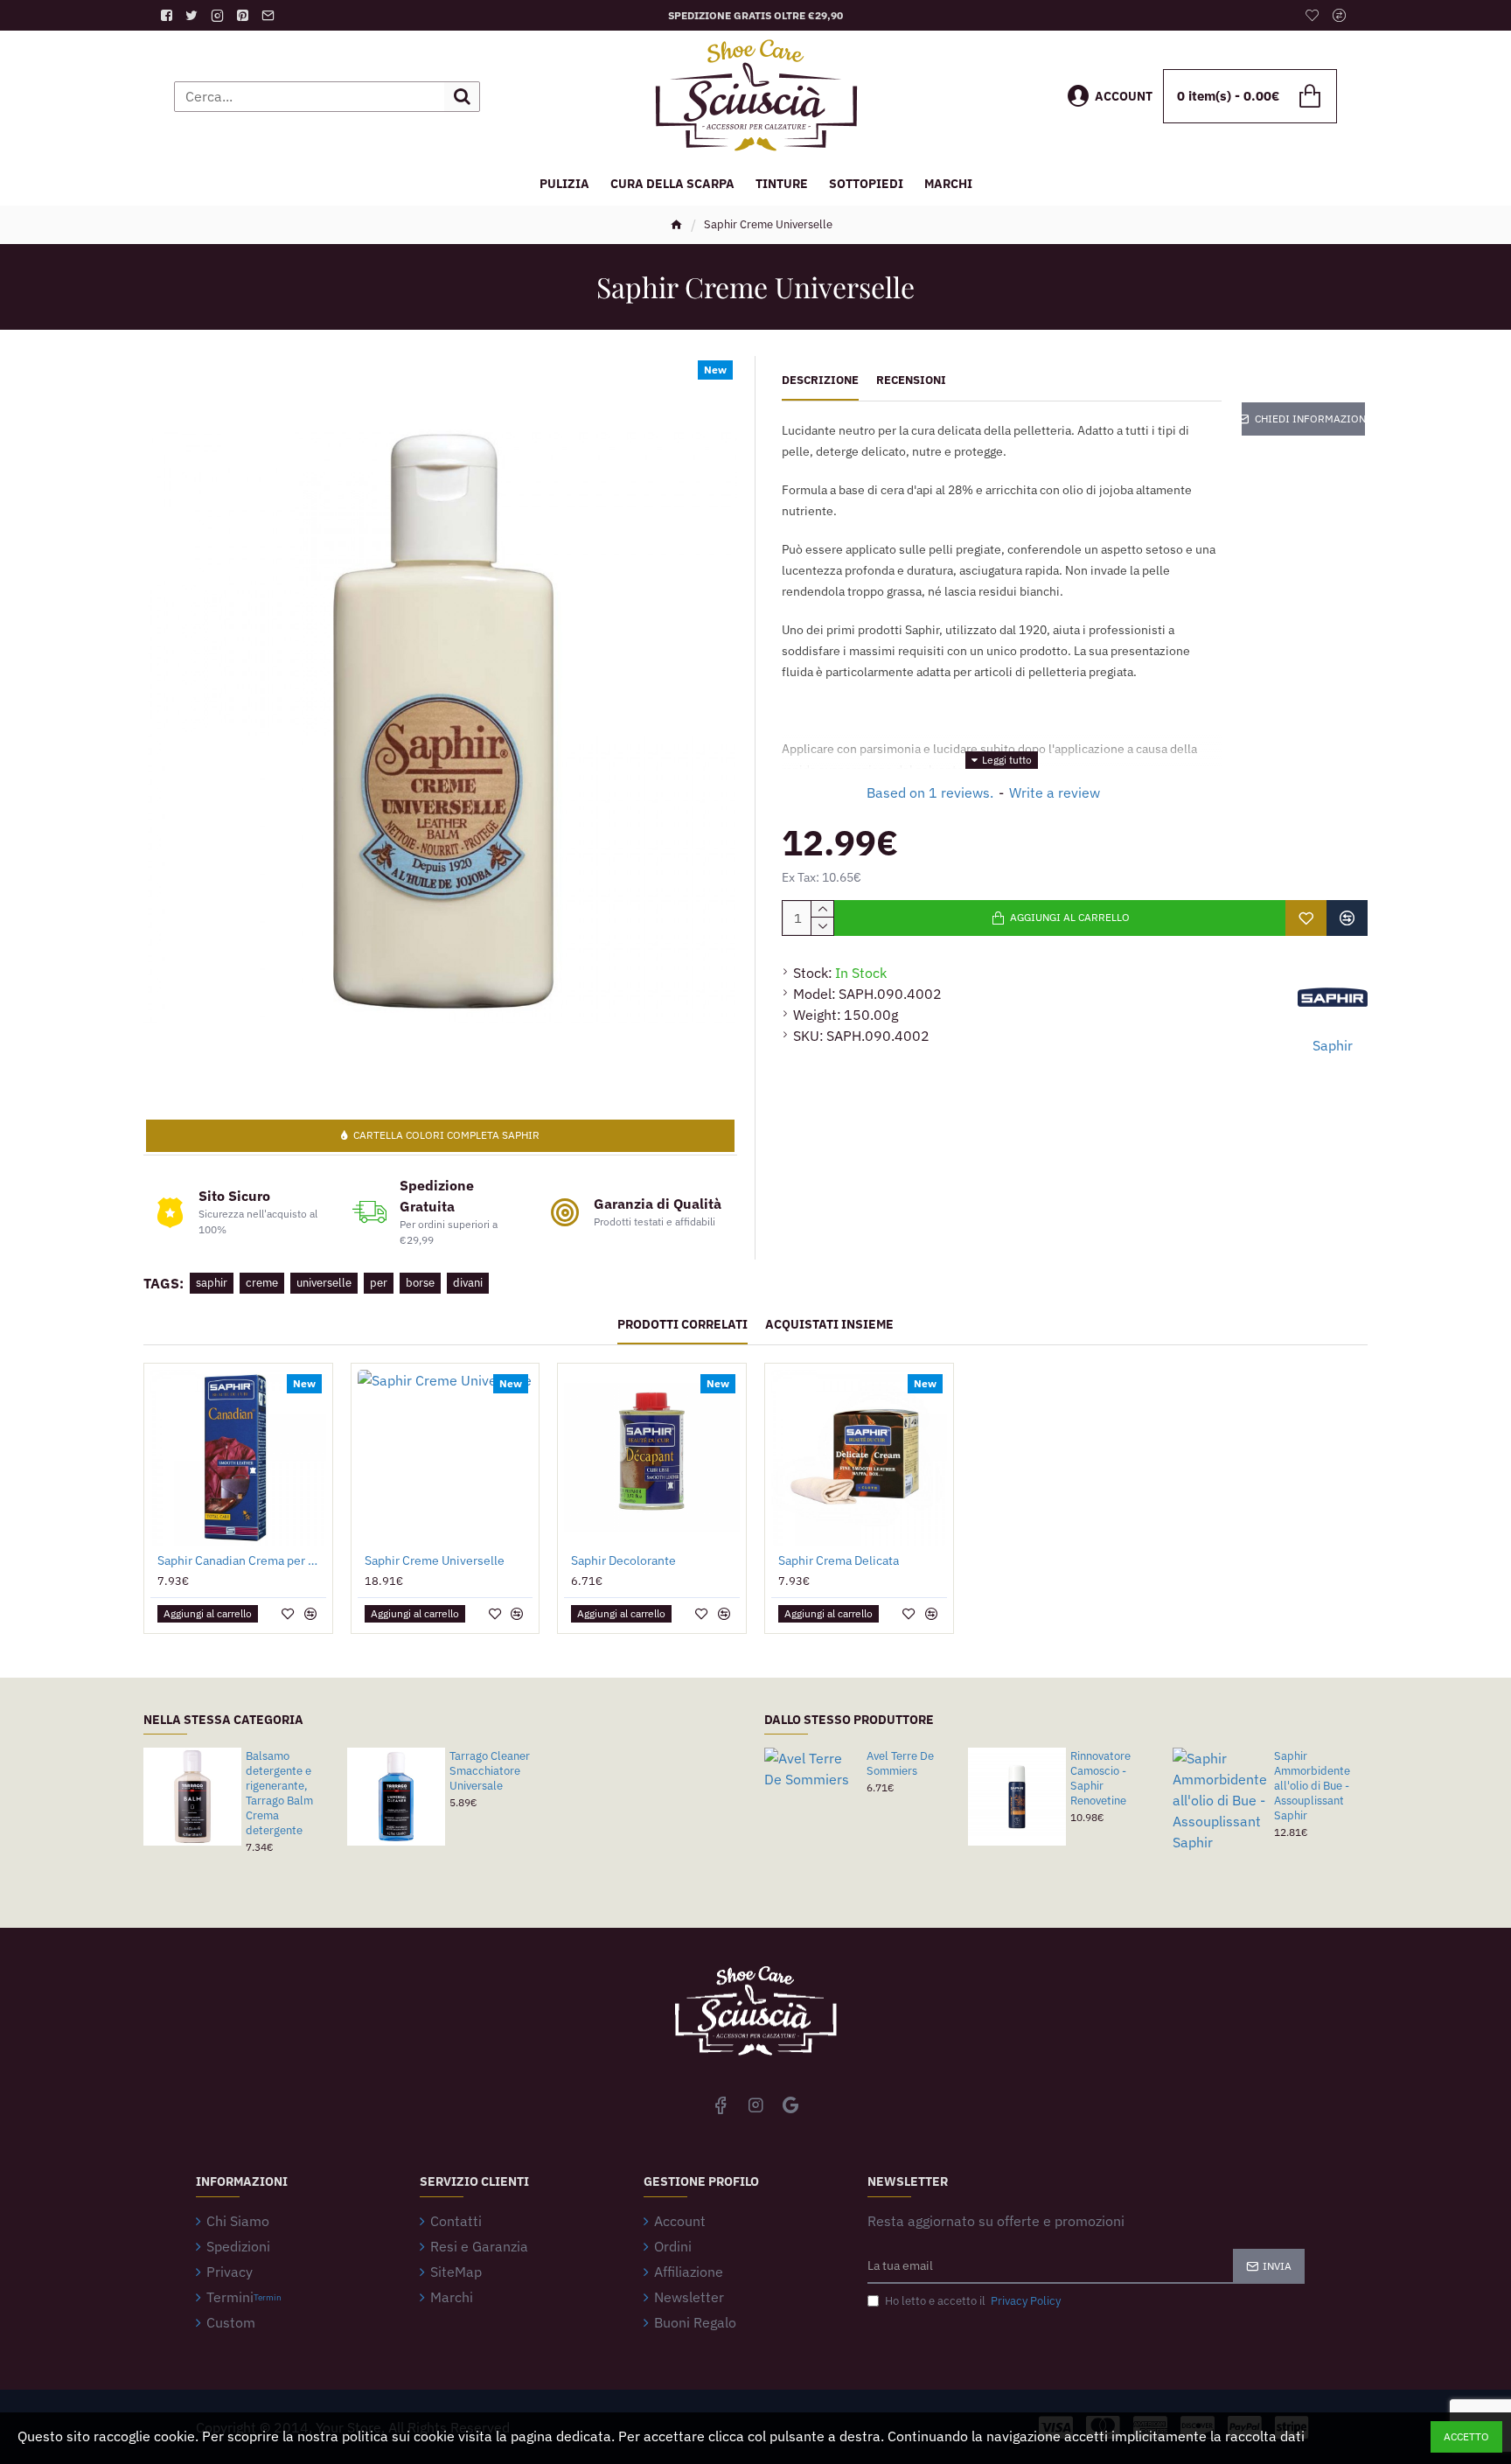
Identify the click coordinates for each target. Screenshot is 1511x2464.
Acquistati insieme (829, 1325)
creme (262, 1283)
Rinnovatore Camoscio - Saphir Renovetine (1100, 1779)
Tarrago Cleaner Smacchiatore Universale (490, 1771)
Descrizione (820, 380)
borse (420, 1283)
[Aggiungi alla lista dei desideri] (1306, 918)
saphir (212, 1283)
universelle (324, 1283)
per (379, 1283)
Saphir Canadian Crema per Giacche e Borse (242, 1560)
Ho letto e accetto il (973, 2301)
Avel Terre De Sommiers (900, 1764)
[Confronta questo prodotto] (1347, 918)
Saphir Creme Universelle (435, 1560)
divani (468, 1283)
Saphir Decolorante (623, 1560)
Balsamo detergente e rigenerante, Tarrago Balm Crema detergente (279, 1793)
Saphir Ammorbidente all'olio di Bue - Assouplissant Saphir (1312, 1786)
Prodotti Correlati (682, 1325)
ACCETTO (1466, 2436)
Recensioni (911, 380)
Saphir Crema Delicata (839, 1560)
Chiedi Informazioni (1310, 419)
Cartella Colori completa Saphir (446, 1135)
